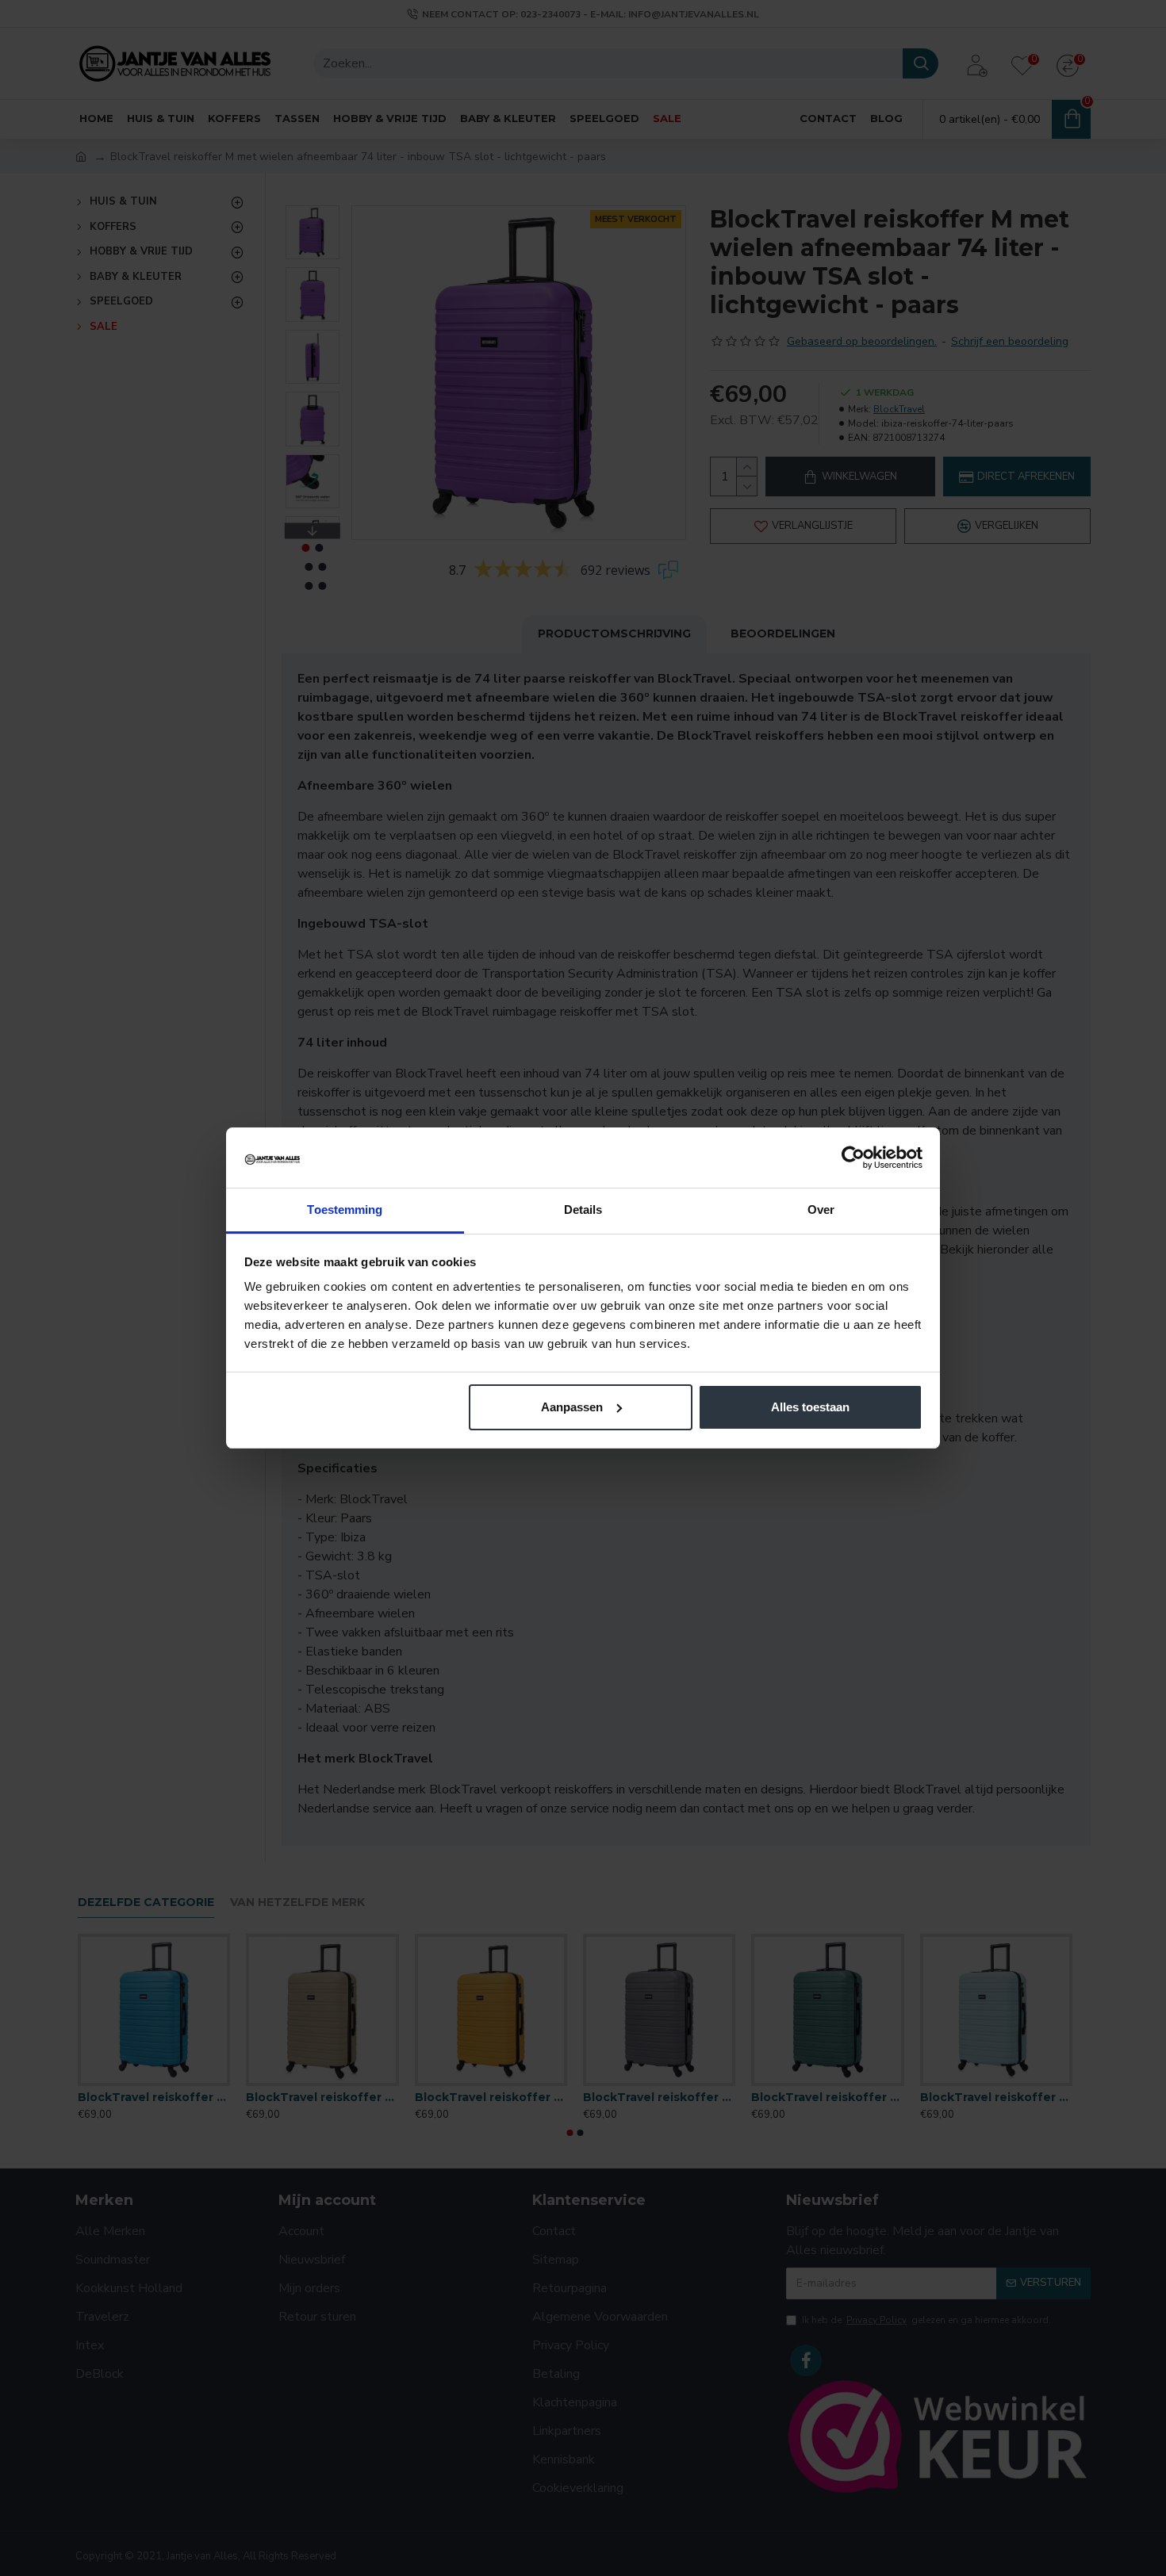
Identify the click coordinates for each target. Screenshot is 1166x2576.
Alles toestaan (810, 1407)
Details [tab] (583, 1210)
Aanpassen (572, 1407)
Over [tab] (821, 1210)
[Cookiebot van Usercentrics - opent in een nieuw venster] (853, 1158)
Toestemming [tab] (345, 1210)
